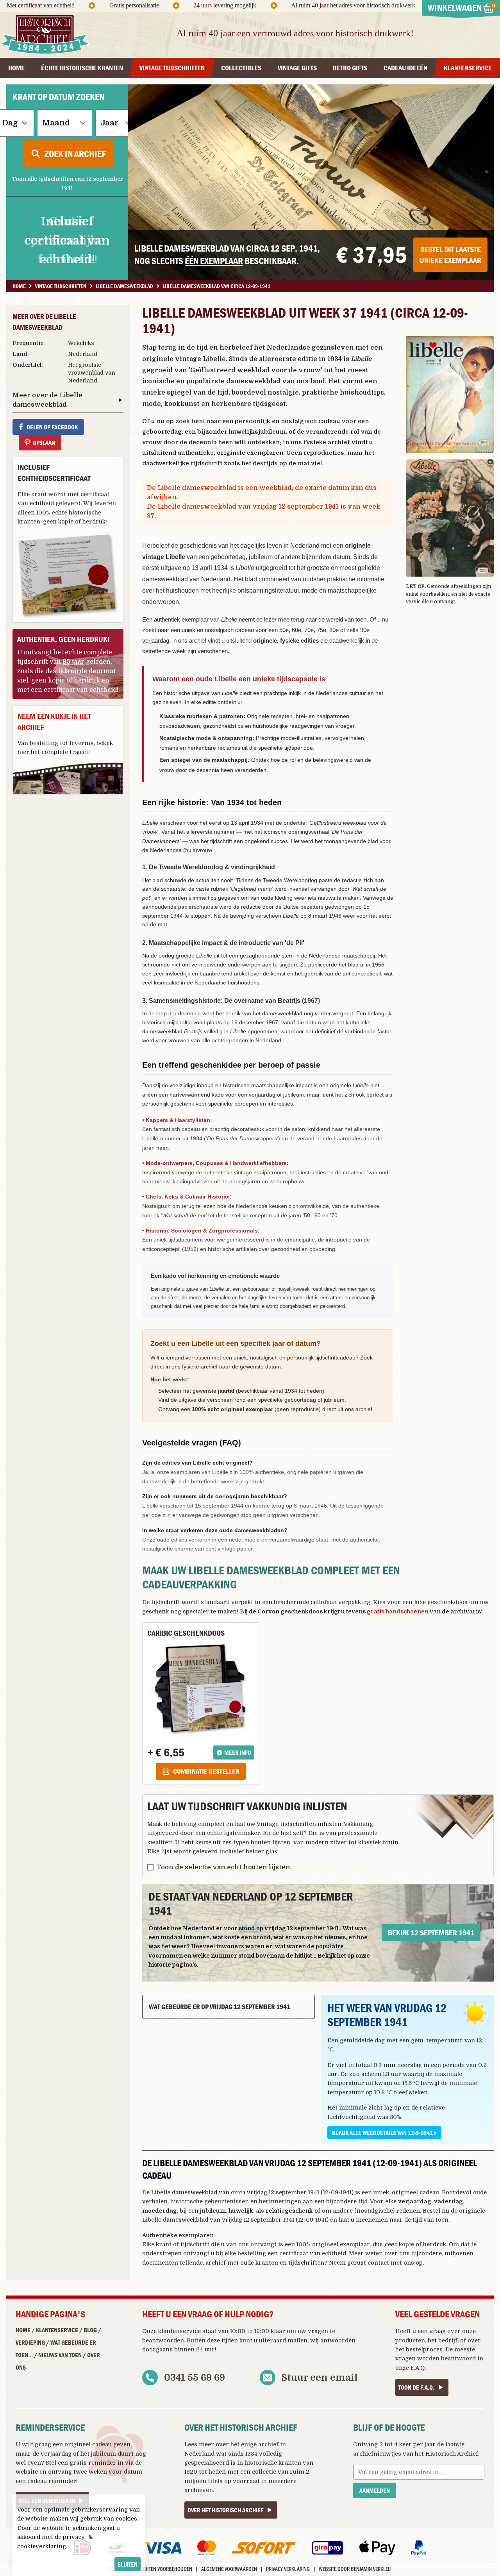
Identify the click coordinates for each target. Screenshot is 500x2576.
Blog (90, 2330)
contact (378, 2263)
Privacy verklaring (288, 2569)
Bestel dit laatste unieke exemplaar (450, 255)
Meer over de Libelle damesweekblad (47, 400)
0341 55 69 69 (195, 2378)
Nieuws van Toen (60, 2355)
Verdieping (30, 2342)
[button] (450, 395)
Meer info (238, 1752)
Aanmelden (375, 2490)
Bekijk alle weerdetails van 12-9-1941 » (384, 2133)
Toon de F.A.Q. (416, 2387)
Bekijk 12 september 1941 (431, 1932)
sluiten (128, 2564)
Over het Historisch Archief (225, 2510)
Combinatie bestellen (206, 1771)
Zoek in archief (75, 154)
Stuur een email (320, 2378)
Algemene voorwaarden (229, 2569)
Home (23, 2330)
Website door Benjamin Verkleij (355, 2569)
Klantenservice (57, 2330)
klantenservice (179, 2331)
